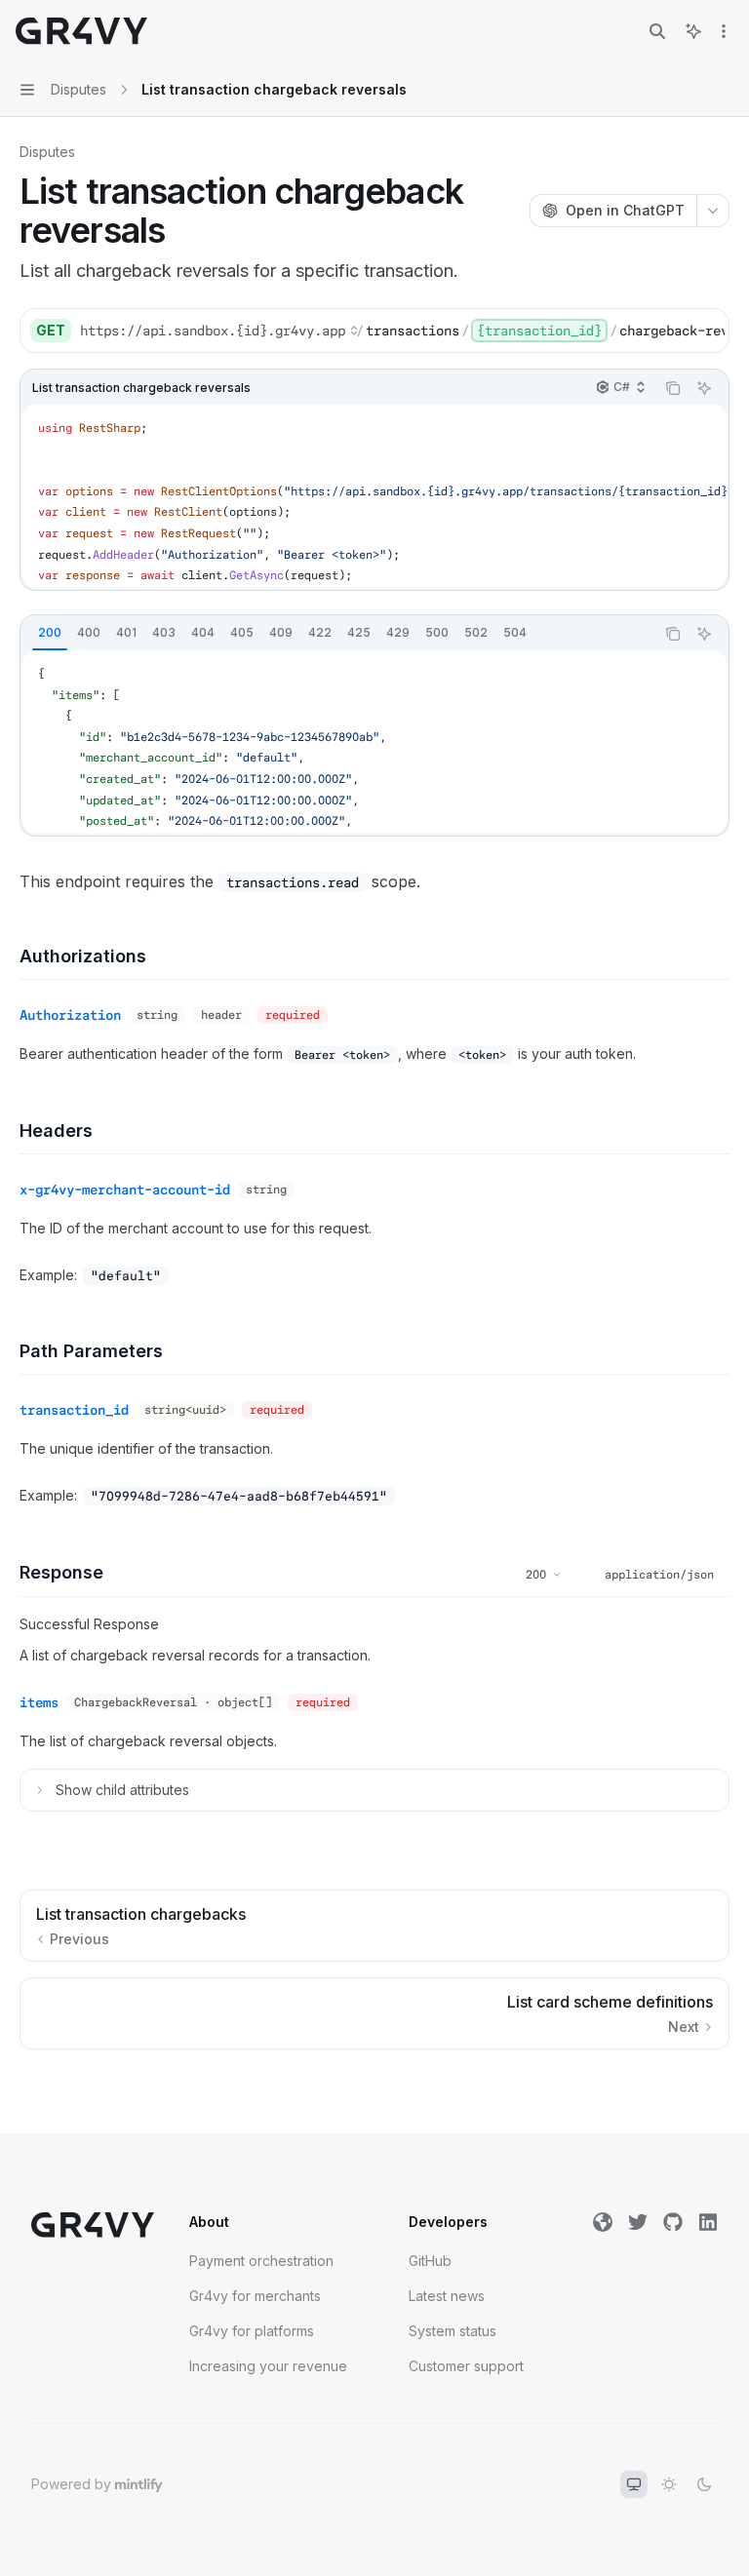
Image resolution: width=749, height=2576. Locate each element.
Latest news (447, 2296)
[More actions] (724, 31)
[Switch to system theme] (634, 2484)
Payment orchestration (261, 2261)
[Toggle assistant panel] (693, 31)
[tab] (50, 633)
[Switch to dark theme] (704, 2484)
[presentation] (402, 331)
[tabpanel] (374, 742)
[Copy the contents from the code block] (673, 388)
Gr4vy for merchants (255, 2296)
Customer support (466, 2366)
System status (453, 2331)
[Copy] (707, 331)
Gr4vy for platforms (252, 2331)
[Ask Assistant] (704, 388)
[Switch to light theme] (669, 2484)
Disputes (47, 152)
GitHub (430, 2261)
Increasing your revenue (268, 2366)
